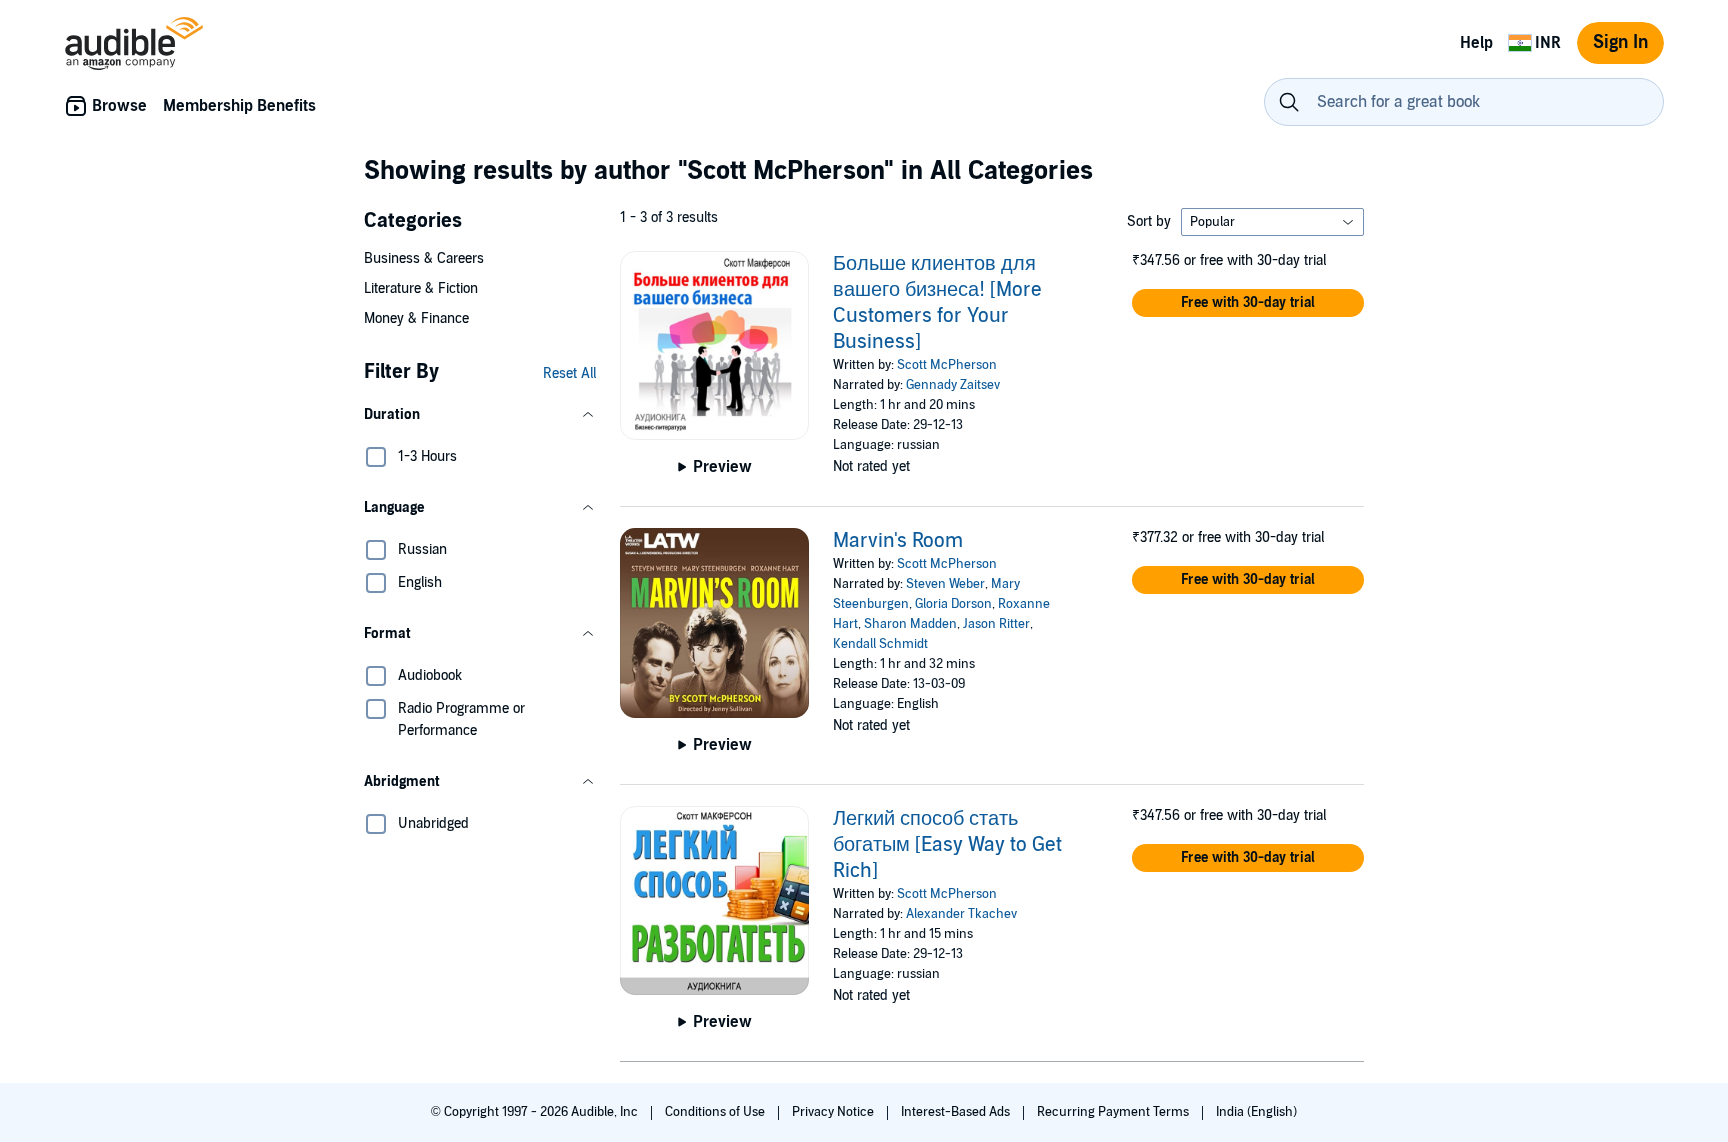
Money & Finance (416, 318)
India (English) (1256, 1112)
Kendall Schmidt (880, 644)
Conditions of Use (716, 1112)
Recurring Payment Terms (1114, 1112)
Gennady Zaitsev (953, 385)
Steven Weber (945, 584)
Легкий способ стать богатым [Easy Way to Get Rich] (947, 845)
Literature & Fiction (421, 288)
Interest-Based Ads (957, 1112)
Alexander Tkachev (961, 914)
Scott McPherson (947, 365)
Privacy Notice (834, 1112)
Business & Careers (424, 258)
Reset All (569, 373)
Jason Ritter (996, 624)
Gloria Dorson (953, 604)
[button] (480, 415)
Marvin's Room (898, 541)
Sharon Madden (910, 624)
